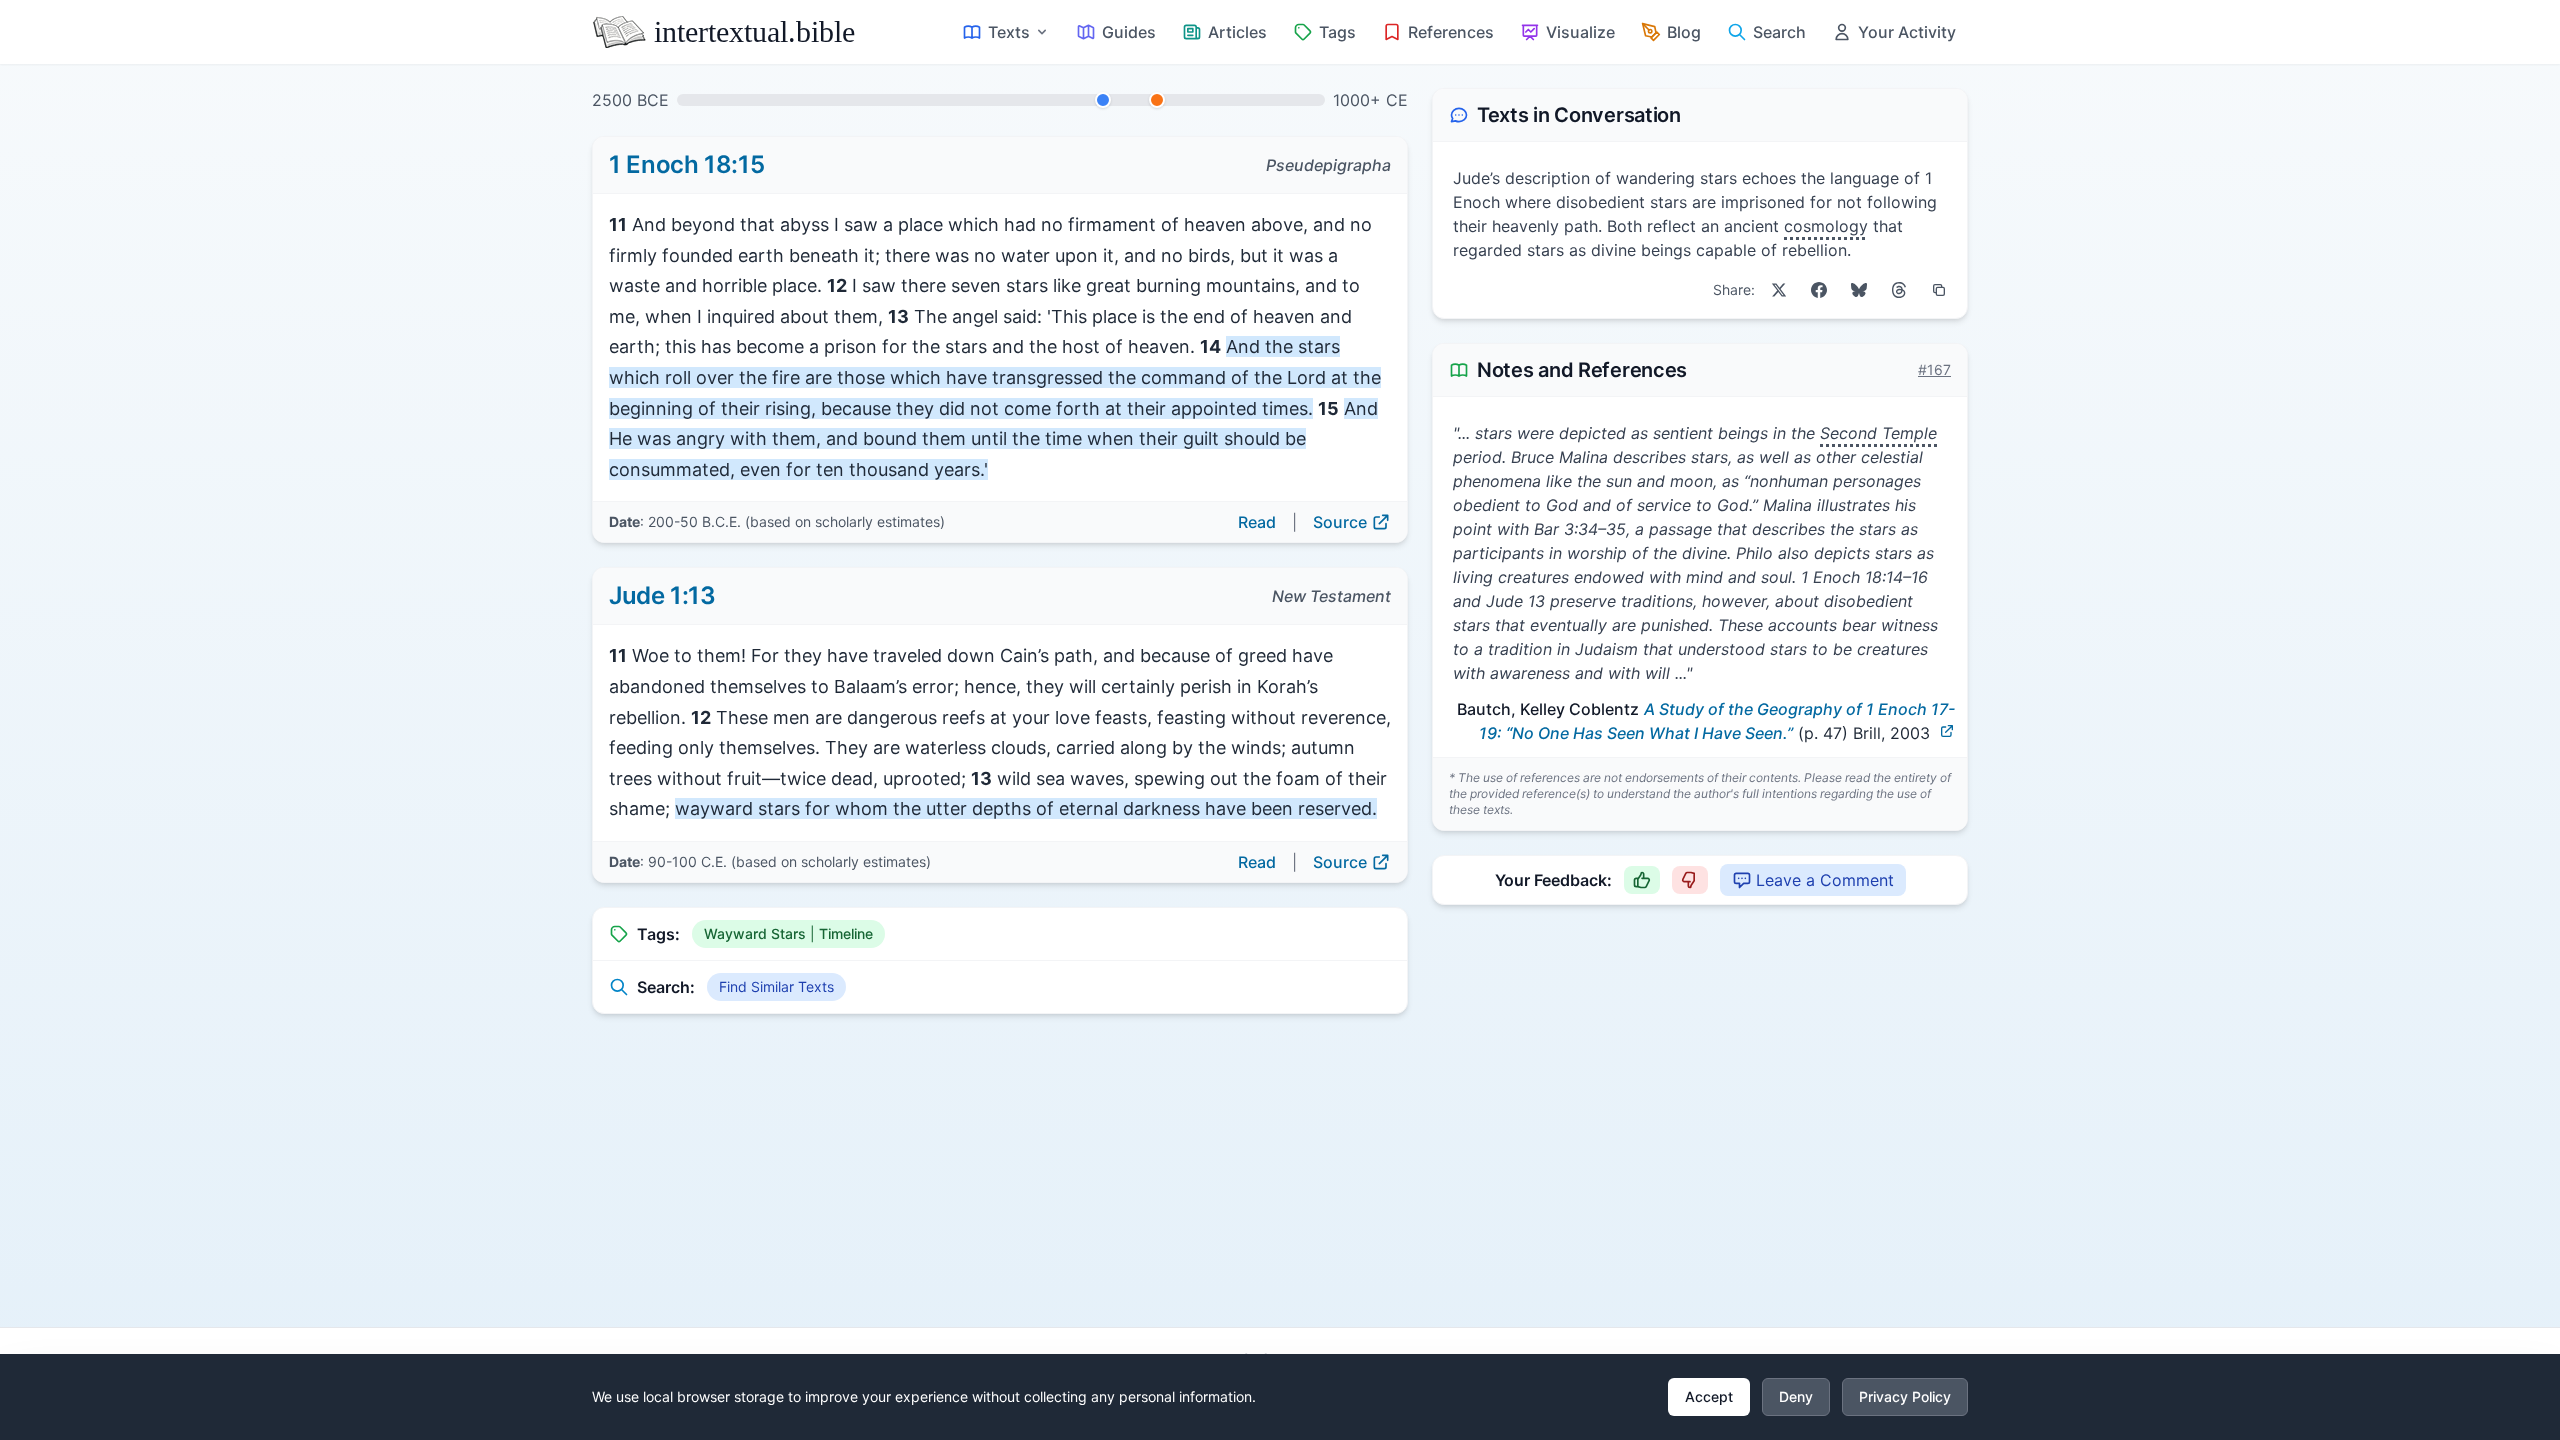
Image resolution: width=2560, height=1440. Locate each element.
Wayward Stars (755, 933)
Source (1340, 522)
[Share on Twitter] (1779, 290)
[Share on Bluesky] (1859, 290)
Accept (1709, 1396)
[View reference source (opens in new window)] (1947, 731)
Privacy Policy (1905, 1396)
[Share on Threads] (1899, 290)
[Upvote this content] (1642, 880)
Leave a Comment (1825, 880)
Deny (1796, 1396)
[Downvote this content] (1690, 880)
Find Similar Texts (776, 986)
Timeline (846, 933)
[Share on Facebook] (1819, 290)
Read (1257, 522)
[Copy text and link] (1939, 290)
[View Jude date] (1157, 100)
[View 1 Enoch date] (1103, 100)
